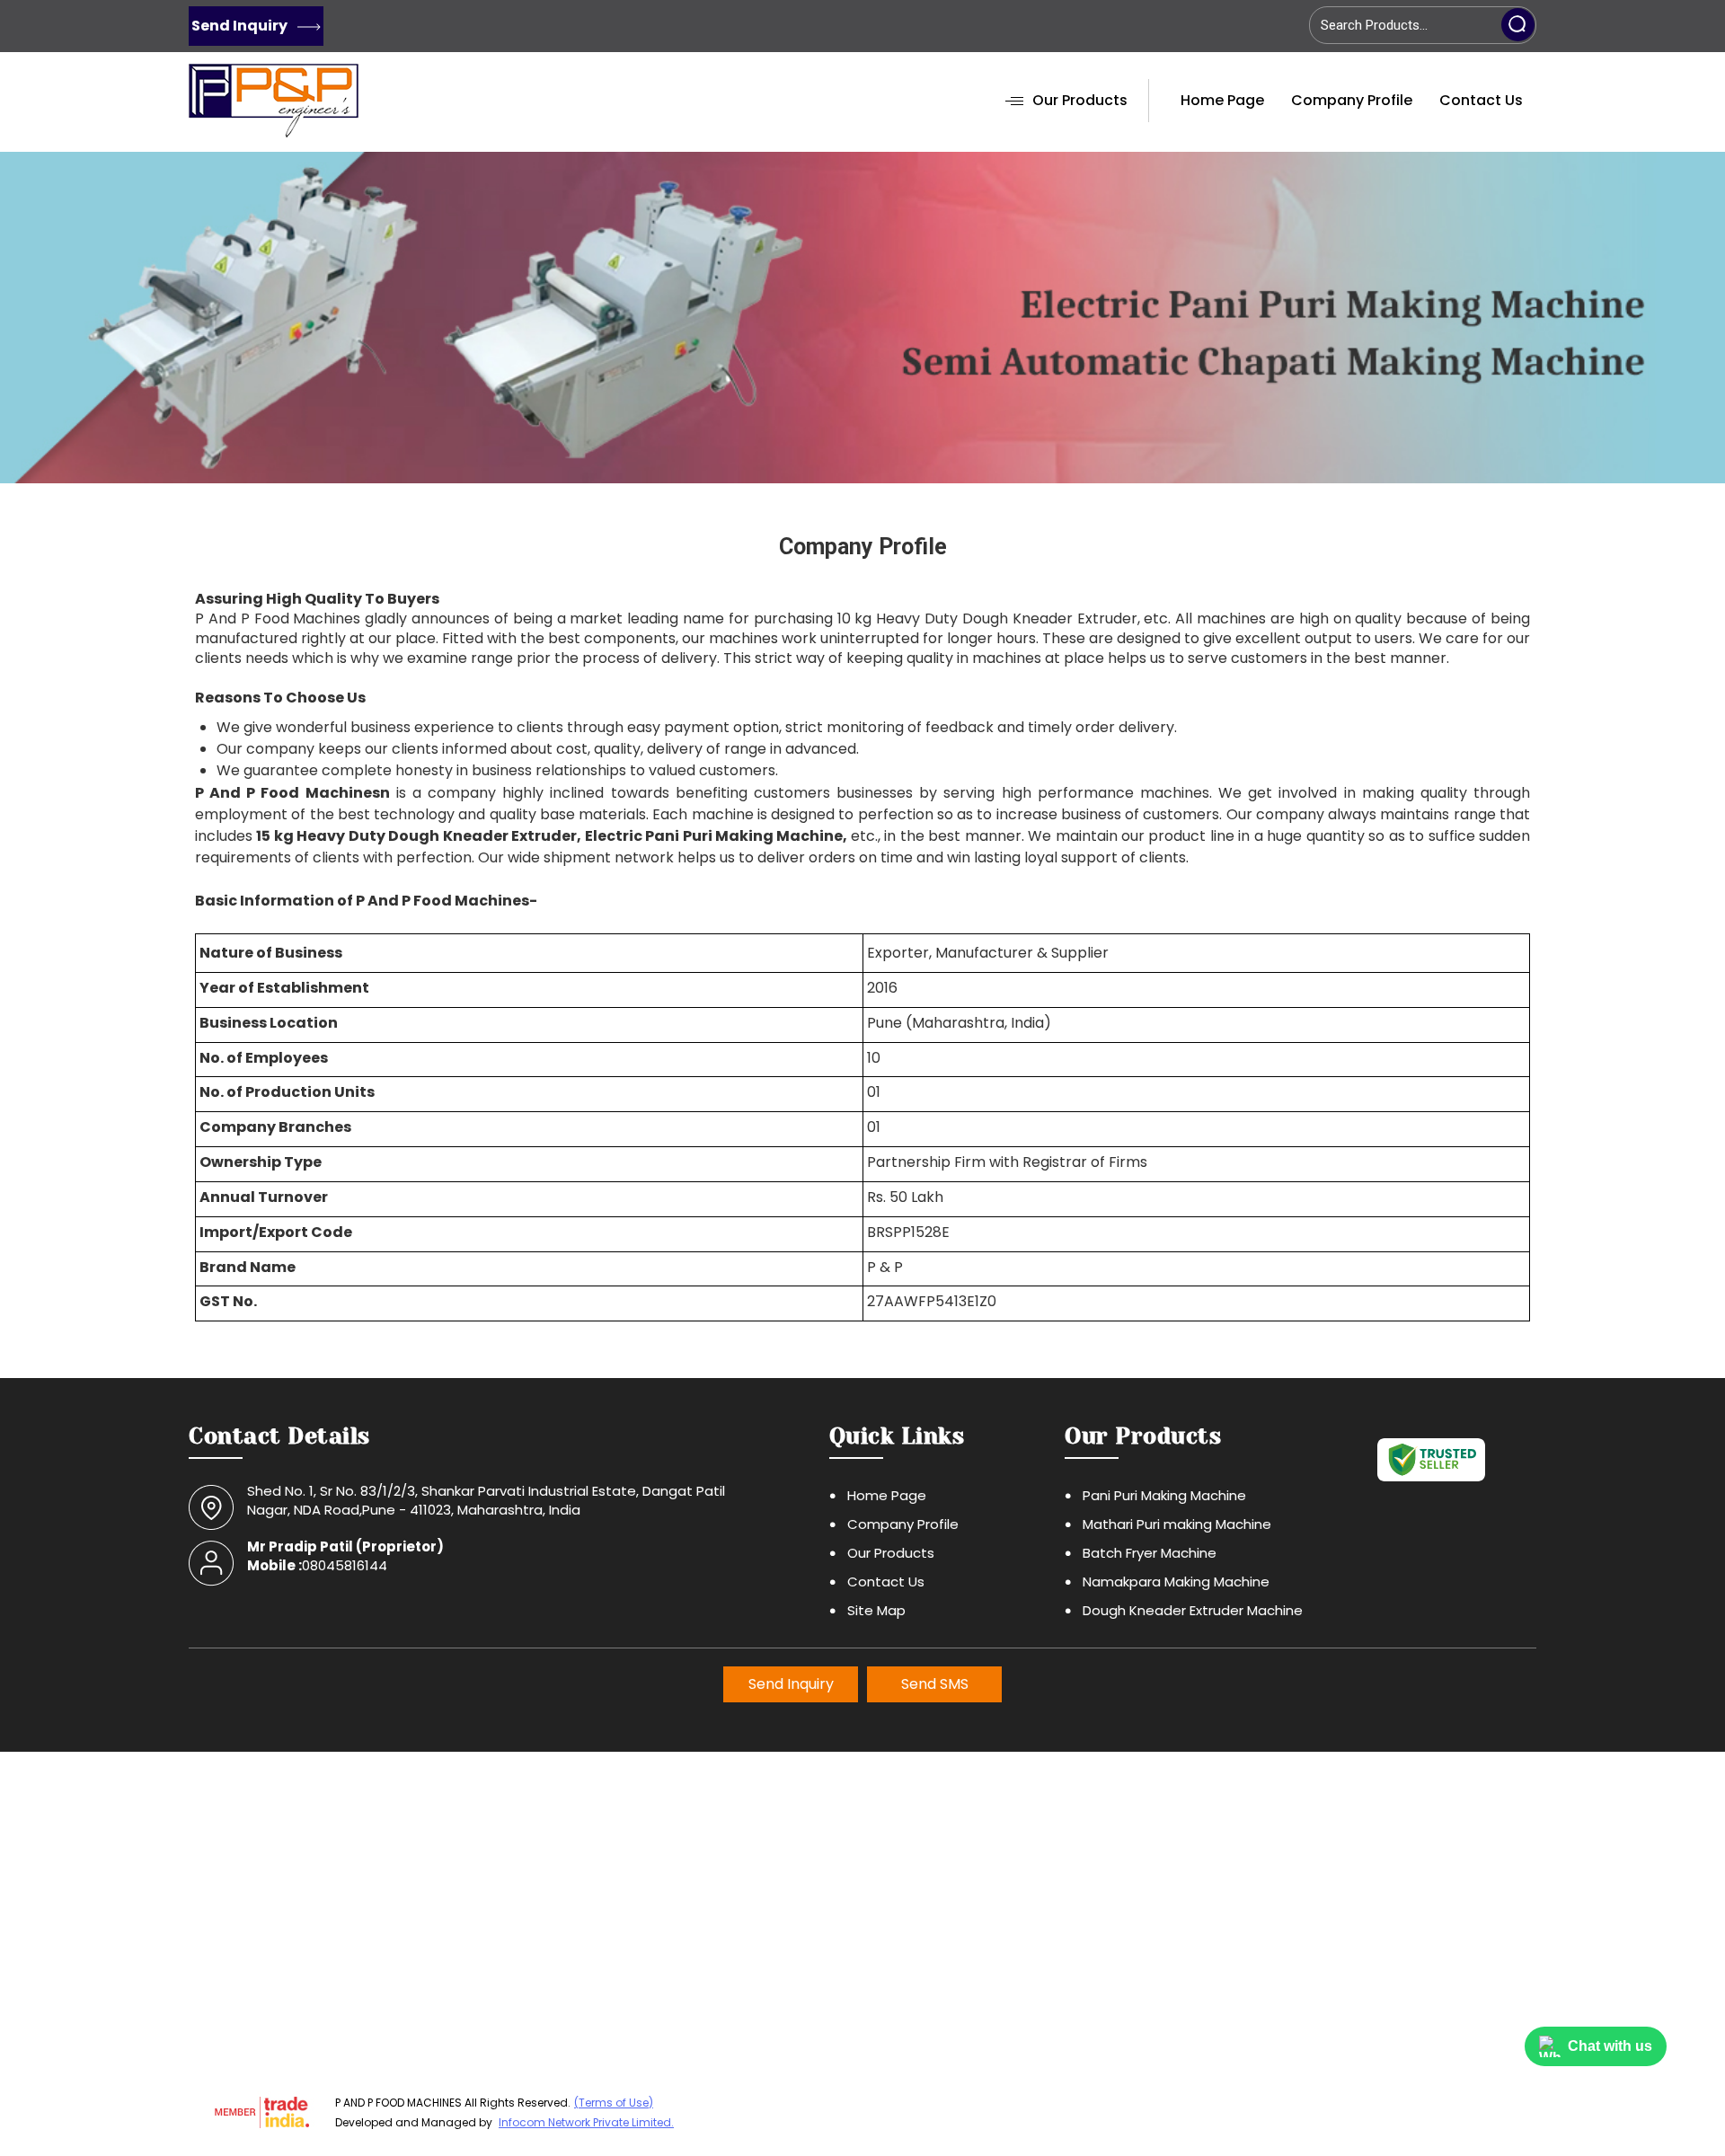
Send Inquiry (241, 26)
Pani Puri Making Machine (1164, 1495)
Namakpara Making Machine (1176, 1582)
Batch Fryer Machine (1150, 1553)
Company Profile (1352, 100)
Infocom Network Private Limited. (586, 2122)
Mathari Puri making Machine (1177, 1524)
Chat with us (1610, 2046)
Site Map (876, 1610)
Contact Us (1481, 100)
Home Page (1222, 100)
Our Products (1080, 100)
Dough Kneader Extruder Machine (1193, 1610)
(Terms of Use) (614, 2103)
